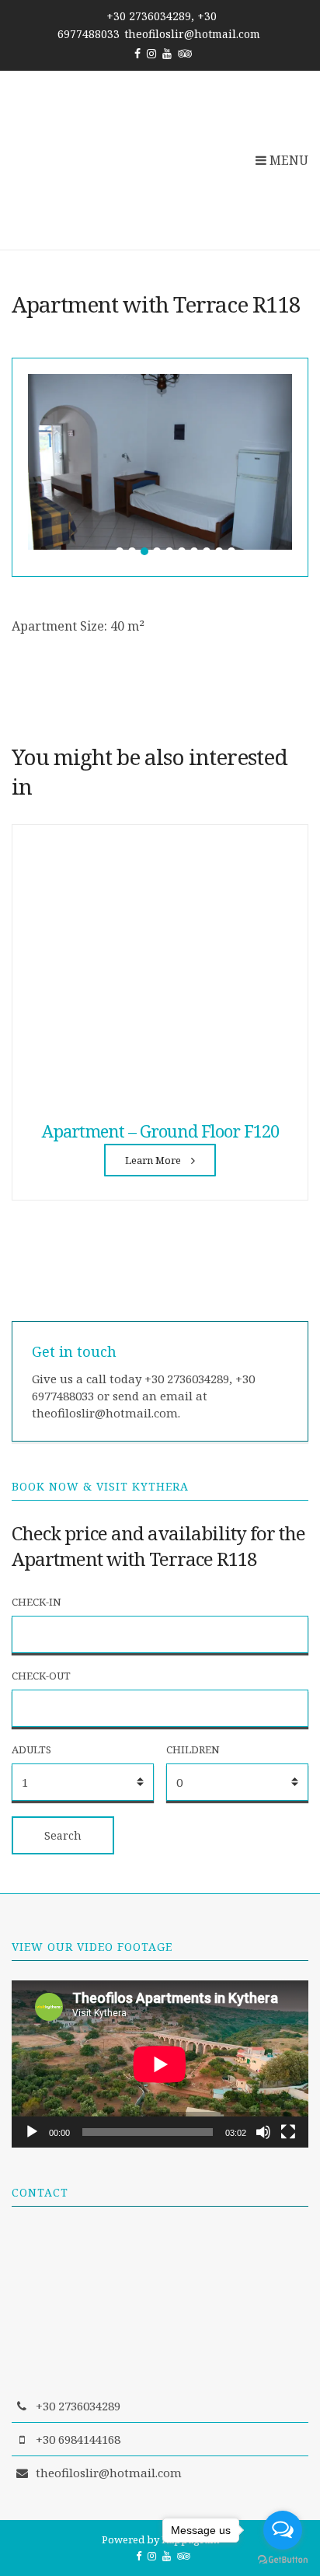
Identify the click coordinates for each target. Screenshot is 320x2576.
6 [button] (182, 551)
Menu (287, 160)
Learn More (154, 1160)
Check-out (41, 1676)
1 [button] (120, 551)
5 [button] (169, 551)
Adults (31, 1749)
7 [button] (194, 551)
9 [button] (219, 551)
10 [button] (231, 551)
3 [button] (144, 551)
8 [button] (207, 551)
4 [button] (157, 551)
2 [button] (132, 551)
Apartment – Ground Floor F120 (160, 1131)
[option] (160, 462)
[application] (160, 2064)
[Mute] (263, 2132)
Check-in (37, 1602)
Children (193, 1749)
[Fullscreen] (288, 2132)
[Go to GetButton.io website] (283, 2560)
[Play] (32, 2132)
